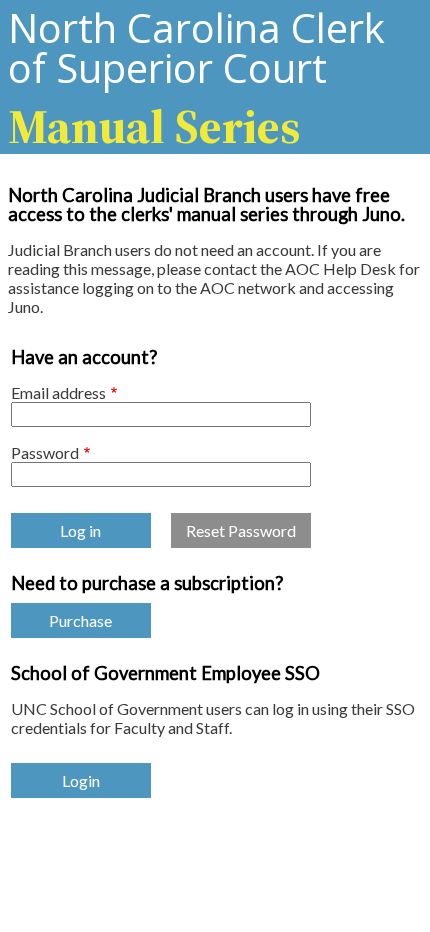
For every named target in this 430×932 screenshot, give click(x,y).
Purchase (80, 620)
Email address (58, 392)
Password (45, 452)
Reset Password (241, 530)
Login (81, 780)
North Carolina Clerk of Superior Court (196, 77)
